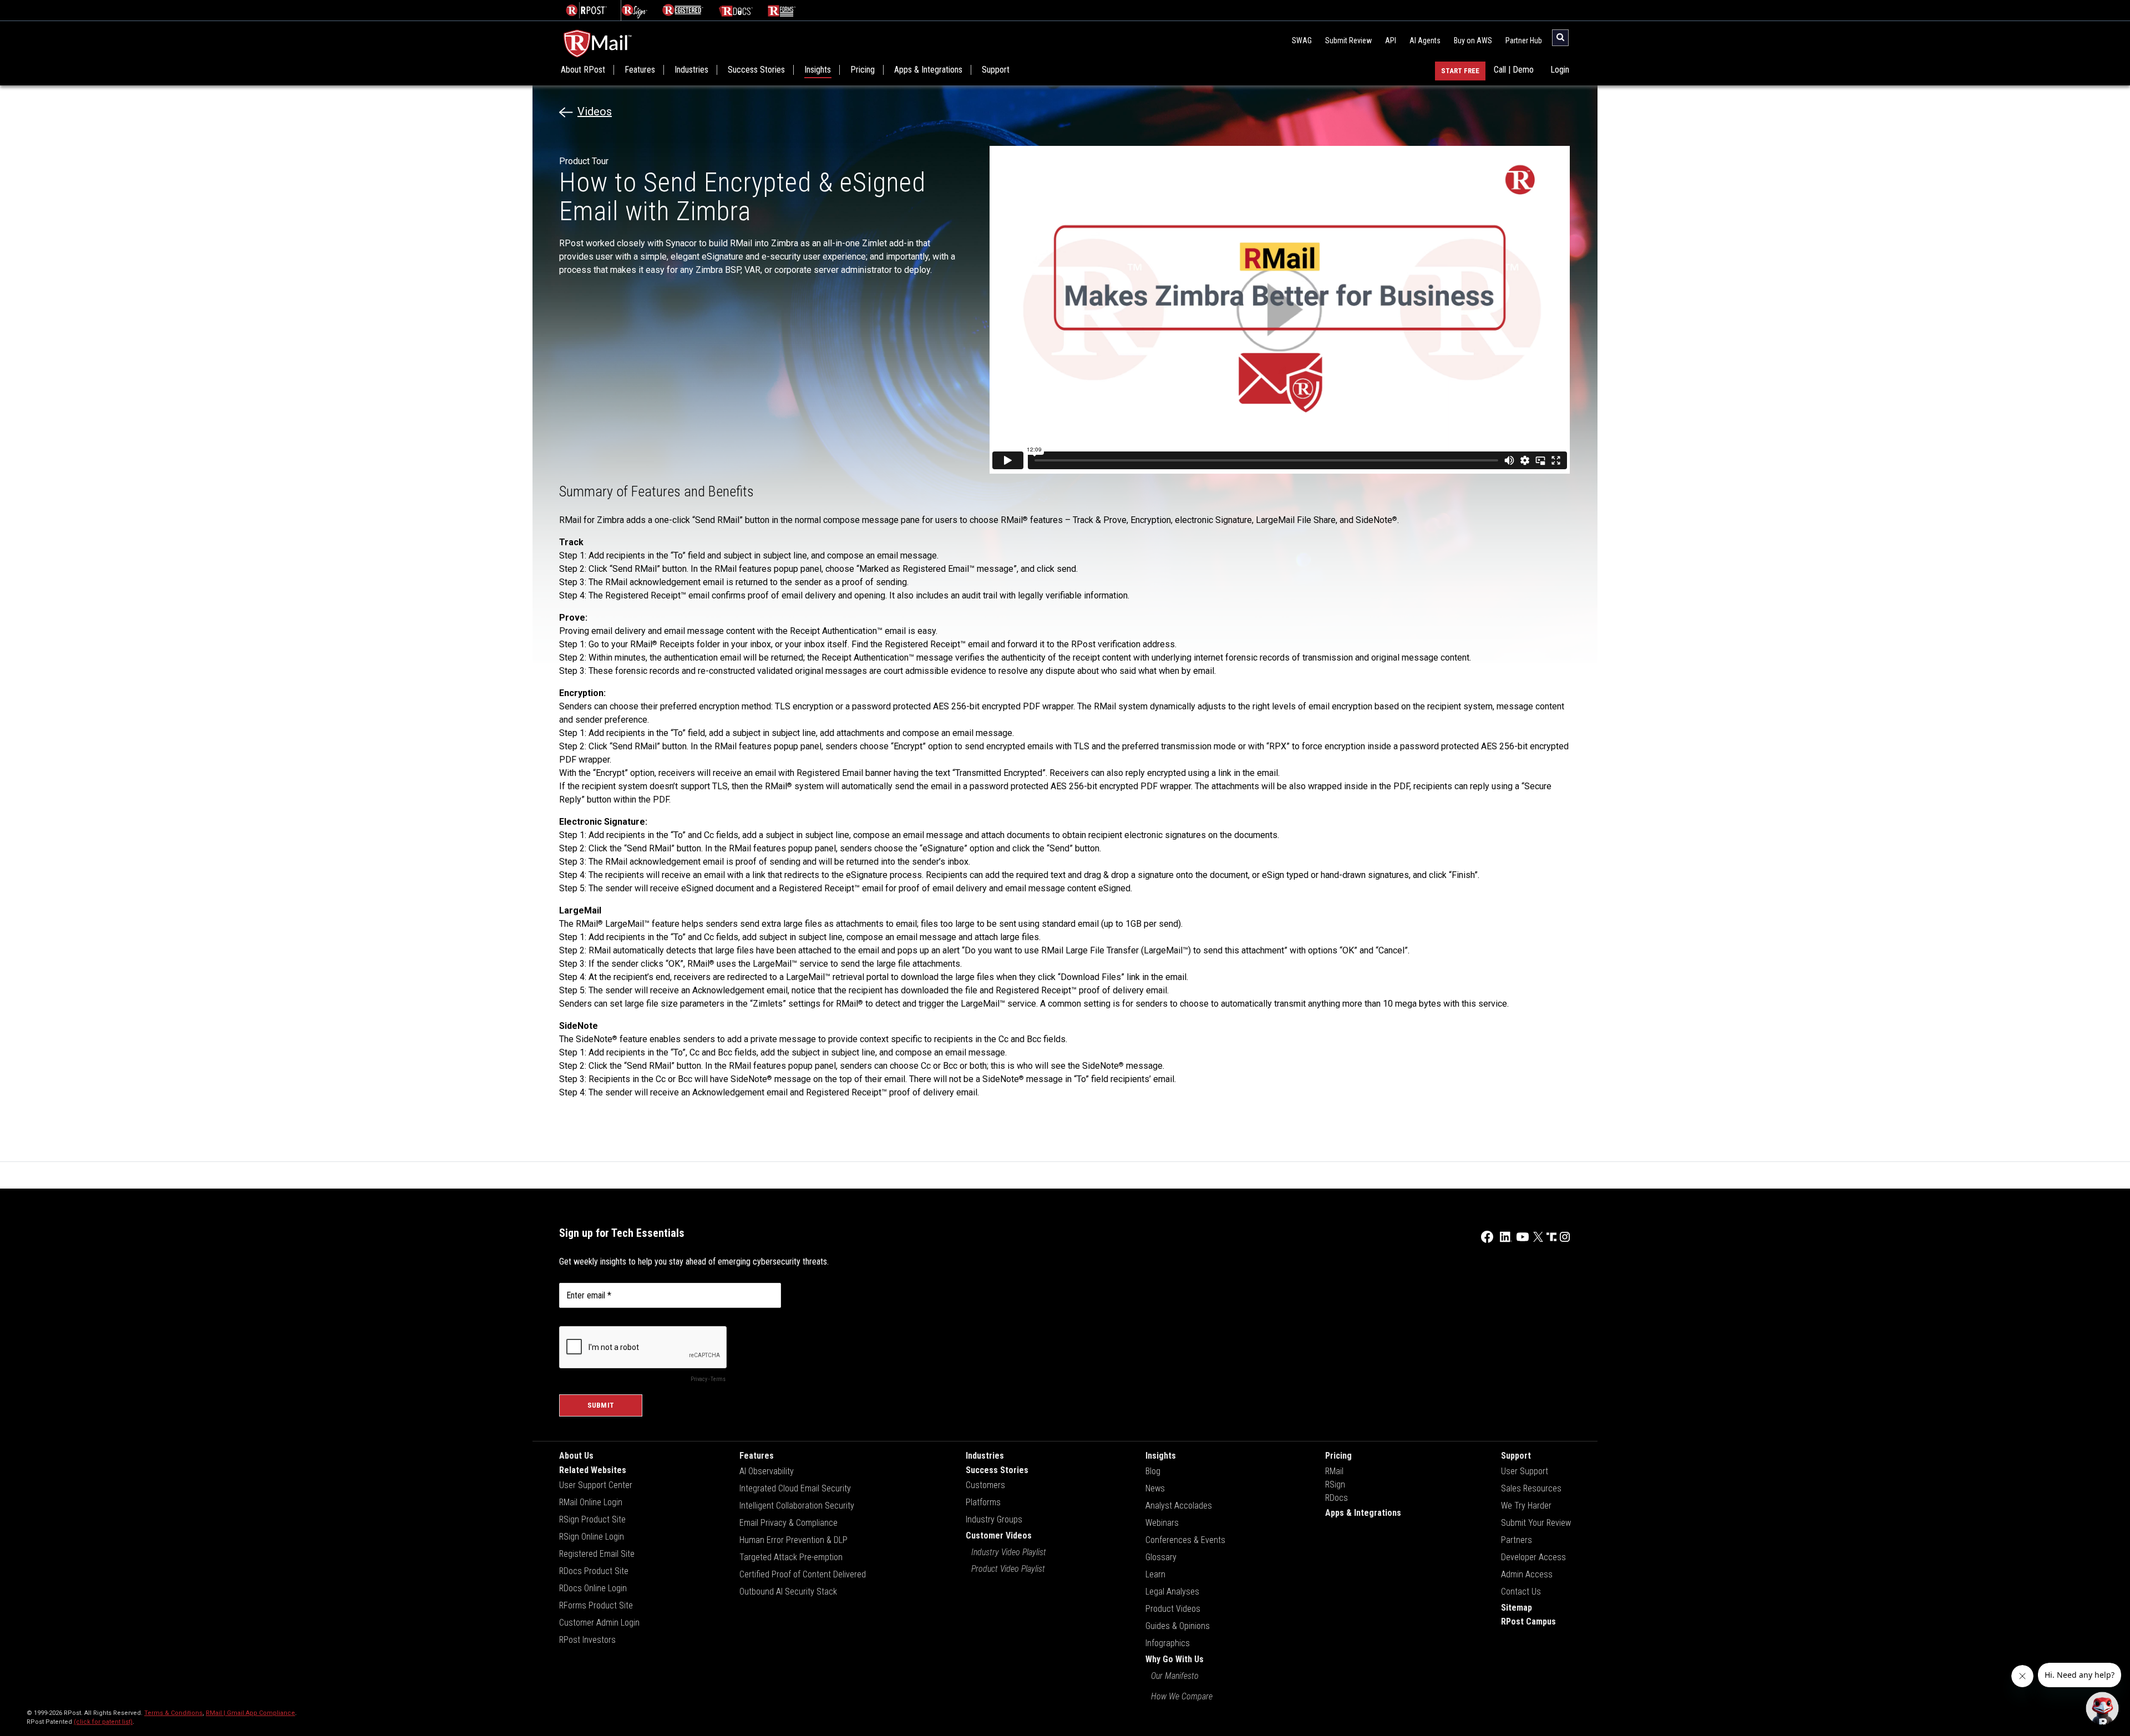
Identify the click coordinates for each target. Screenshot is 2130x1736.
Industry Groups (994, 1519)
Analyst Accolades (1179, 1506)
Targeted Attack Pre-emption (791, 1557)
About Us (576, 1456)
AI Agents (1425, 40)
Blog (1153, 1471)
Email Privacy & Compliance (788, 1523)
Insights (818, 70)
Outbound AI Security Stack (788, 1592)
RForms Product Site (596, 1605)
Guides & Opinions (1178, 1626)
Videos (595, 111)
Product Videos (1173, 1609)
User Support (1525, 1471)
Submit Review (1348, 40)
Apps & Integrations (928, 70)
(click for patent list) (103, 1722)
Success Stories (756, 70)
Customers (985, 1485)
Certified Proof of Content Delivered (803, 1574)
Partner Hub (1524, 40)
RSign (1335, 1484)
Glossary (1161, 1557)
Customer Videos (999, 1536)
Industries (691, 70)
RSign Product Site (592, 1519)
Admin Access (1527, 1574)
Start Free (1460, 71)
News (1155, 1488)
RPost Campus (1528, 1621)
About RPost (583, 70)
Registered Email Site (597, 1554)
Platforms (983, 1502)
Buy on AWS (1473, 40)
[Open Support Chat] (2102, 1708)
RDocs (1337, 1498)
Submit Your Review (1536, 1523)
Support (996, 70)
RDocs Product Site (594, 1571)
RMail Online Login (591, 1502)
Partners (1517, 1540)
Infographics (1168, 1643)
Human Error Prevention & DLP (793, 1540)
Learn (1155, 1574)
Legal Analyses (1172, 1592)
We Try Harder (1526, 1506)
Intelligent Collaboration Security (797, 1506)
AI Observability (767, 1471)
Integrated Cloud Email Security (795, 1488)
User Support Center (596, 1485)
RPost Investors (587, 1640)
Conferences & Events (1185, 1540)
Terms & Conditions (173, 1713)
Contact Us (1521, 1592)
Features (640, 70)
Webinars (1162, 1523)
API (1391, 40)
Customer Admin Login (599, 1623)
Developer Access (1533, 1557)
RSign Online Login (592, 1537)
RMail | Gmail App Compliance (250, 1713)
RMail (1334, 1471)
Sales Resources (1531, 1488)
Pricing (863, 70)
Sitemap (1517, 1608)
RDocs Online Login (593, 1588)
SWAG (1302, 40)
